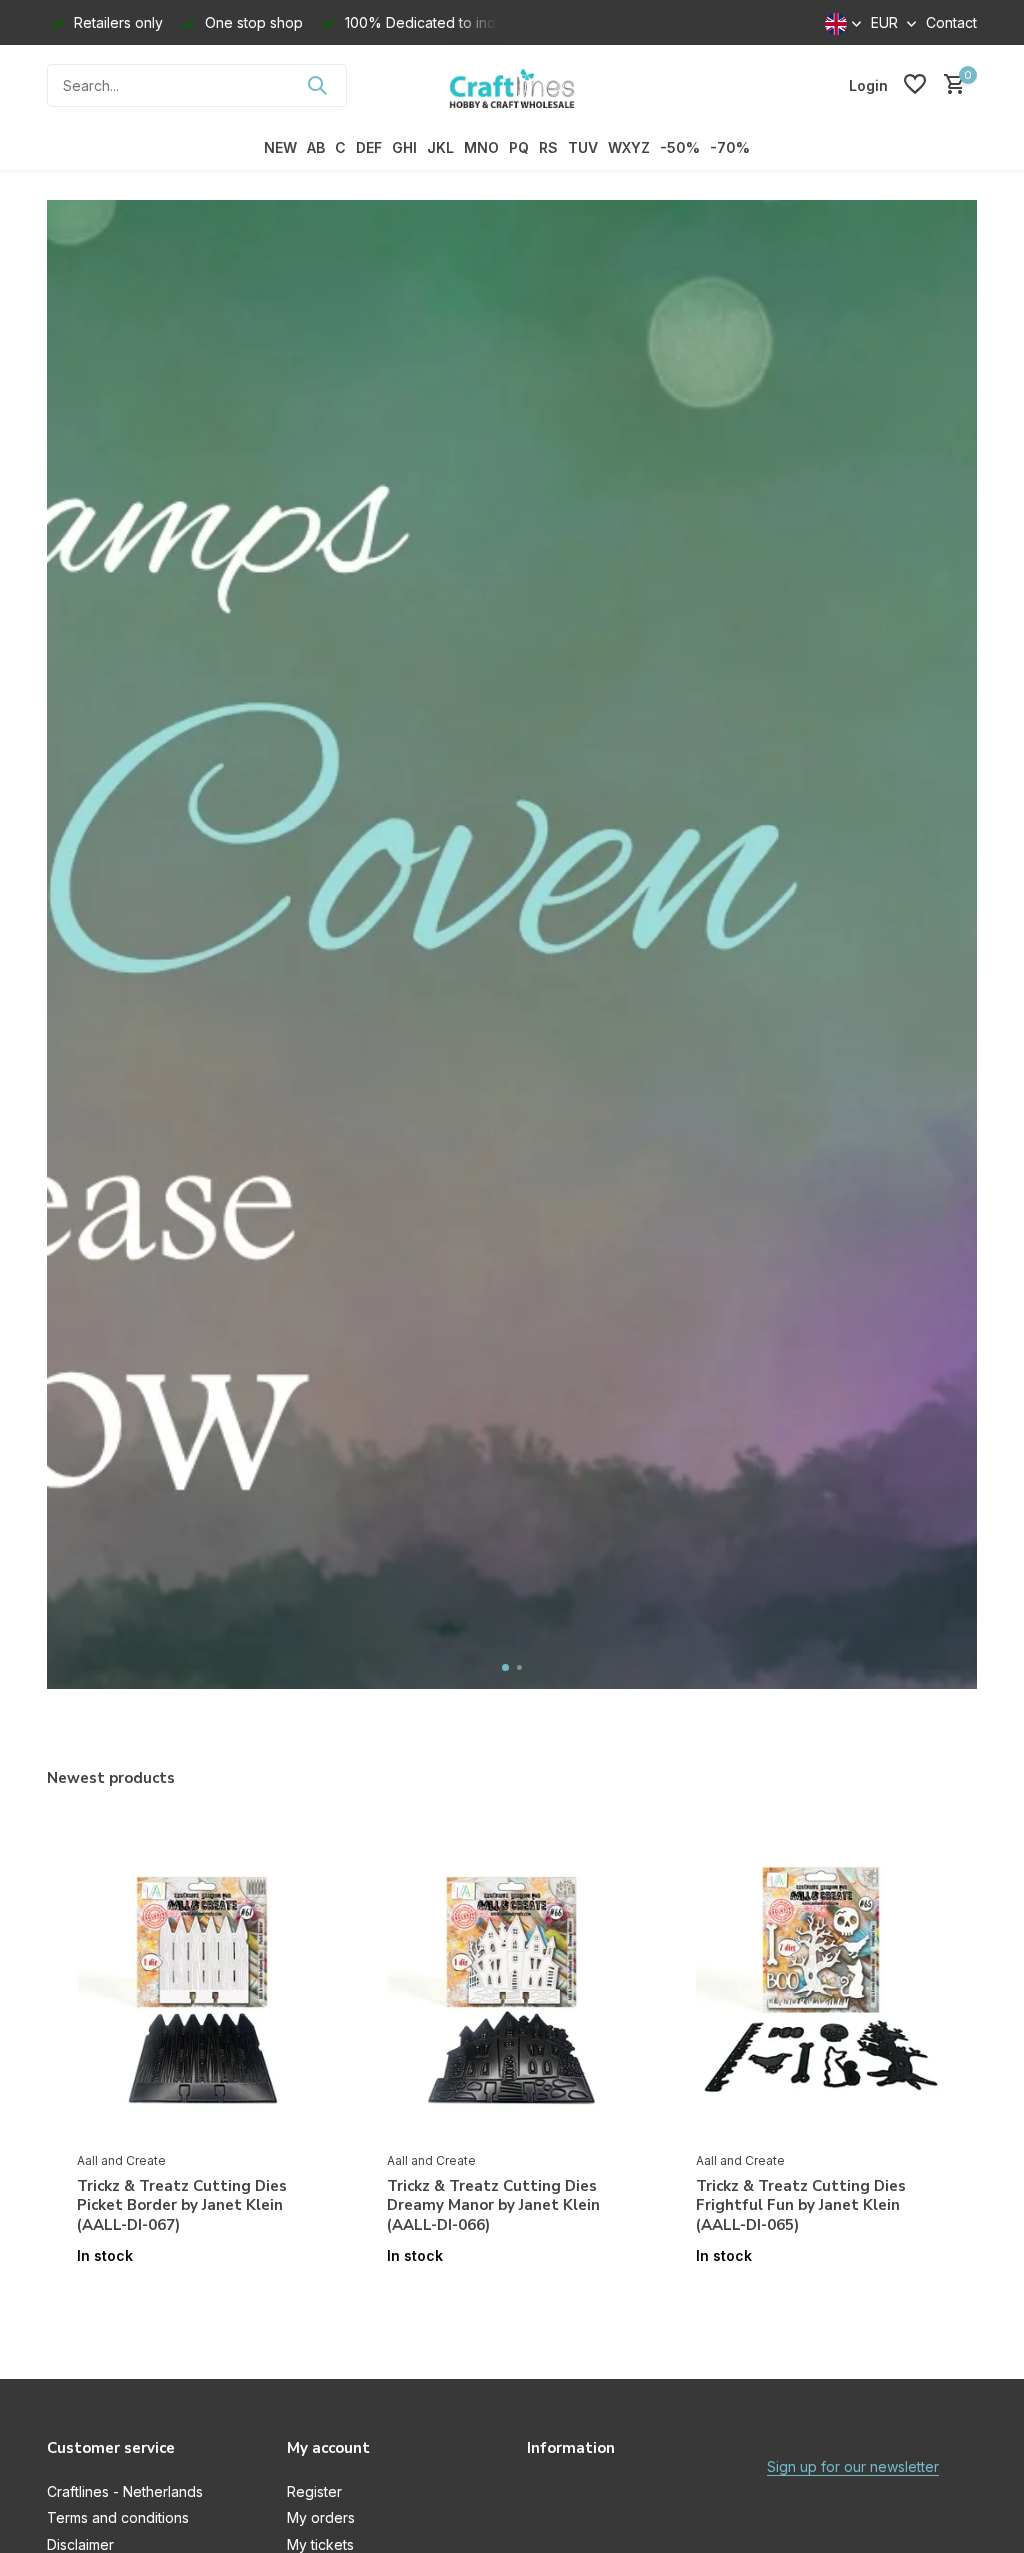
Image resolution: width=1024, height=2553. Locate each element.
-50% (680, 147)
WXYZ (629, 147)
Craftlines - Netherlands (125, 2491)
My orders (321, 2517)
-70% (730, 147)
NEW (280, 147)
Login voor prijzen (202, 2297)
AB (316, 147)
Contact (951, 22)
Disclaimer (80, 2544)
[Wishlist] (915, 85)
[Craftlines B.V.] (512, 85)
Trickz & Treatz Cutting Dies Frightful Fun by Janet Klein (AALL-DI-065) (801, 2206)
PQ (519, 147)
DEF (369, 147)
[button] (505, 1667)
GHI (404, 147)
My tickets (320, 2544)
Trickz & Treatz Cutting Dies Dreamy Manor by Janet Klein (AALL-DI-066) (493, 2206)
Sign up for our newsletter (853, 2466)
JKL (440, 147)
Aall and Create (121, 2160)
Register (314, 2491)
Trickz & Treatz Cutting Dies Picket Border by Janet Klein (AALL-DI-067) (182, 2206)
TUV (583, 147)
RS (548, 147)
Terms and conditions (118, 2517)
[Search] (317, 85)
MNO (481, 147)
